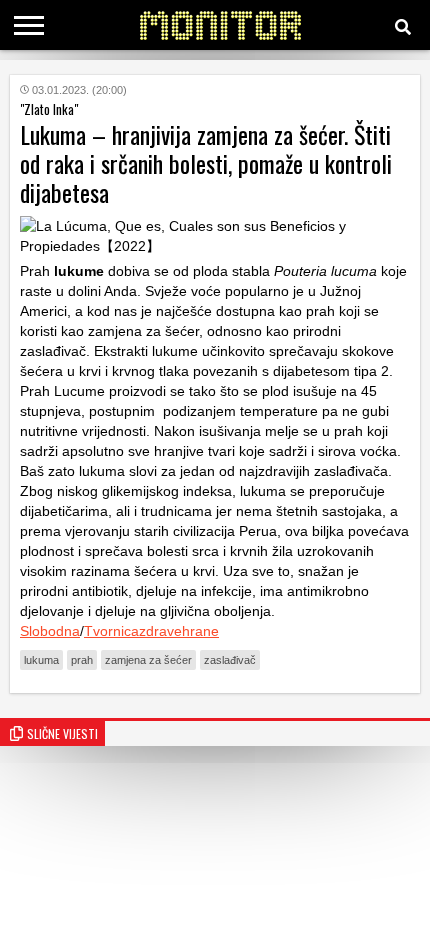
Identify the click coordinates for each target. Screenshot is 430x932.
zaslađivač (230, 660)
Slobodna (50, 631)
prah (82, 660)
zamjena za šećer (148, 660)
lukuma (41, 660)
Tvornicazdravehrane (151, 631)
